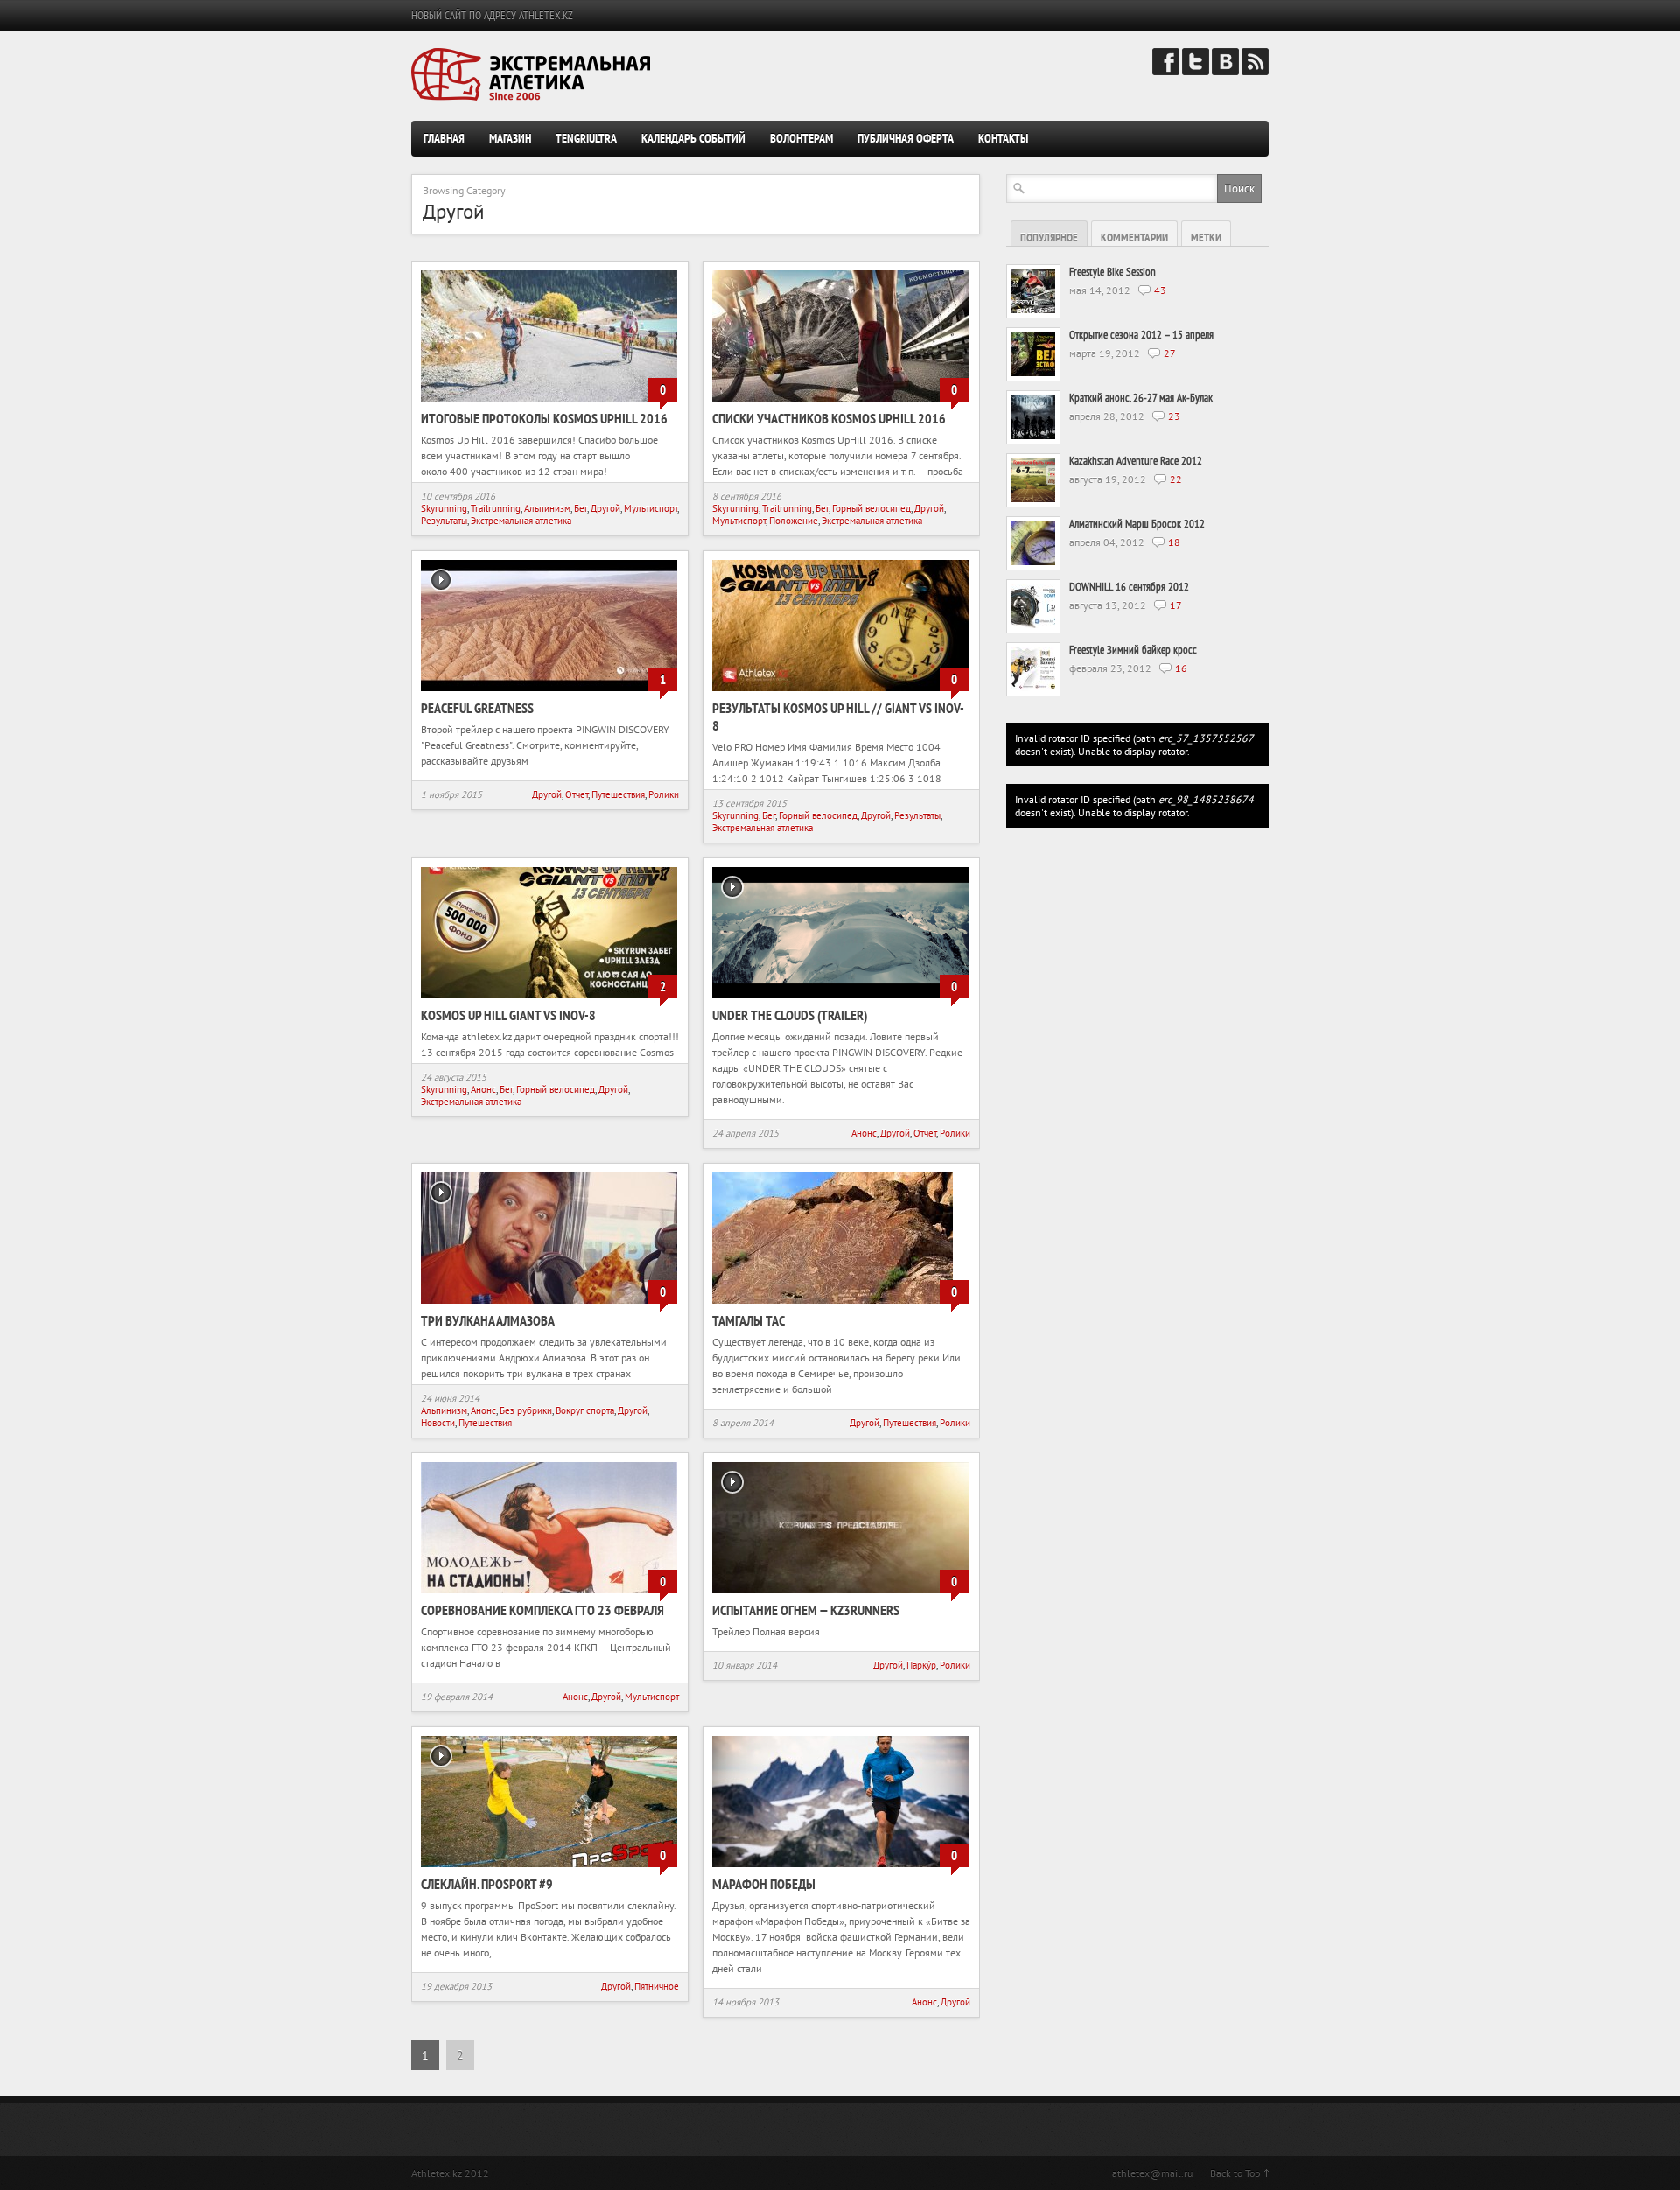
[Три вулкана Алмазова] (549, 1305)
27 (1170, 353)
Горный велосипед (871, 508)
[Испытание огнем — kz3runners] (840, 1595)
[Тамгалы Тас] (833, 1305)
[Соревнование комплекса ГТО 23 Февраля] (549, 1595)
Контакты (1003, 138)
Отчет (577, 794)
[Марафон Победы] (840, 1868)
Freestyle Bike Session (1113, 272)
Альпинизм (547, 508)
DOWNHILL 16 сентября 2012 (1129, 587)
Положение (794, 521)
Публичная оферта (906, 138)
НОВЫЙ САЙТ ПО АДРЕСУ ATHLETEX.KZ (492, 15)
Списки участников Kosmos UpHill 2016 (829, 418)
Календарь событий (693, 138)
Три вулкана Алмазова (488, 1320)
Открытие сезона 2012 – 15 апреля (1141, 335)
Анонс (483, 1089)
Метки (1206, 238)
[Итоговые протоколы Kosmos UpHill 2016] (549, 403)
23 (1174, 416)
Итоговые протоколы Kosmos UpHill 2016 (544, 418)
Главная (444, 138)
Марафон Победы (764, 1884)
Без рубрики (526, 1410)
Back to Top (1235, 2173)
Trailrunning (496, 508)
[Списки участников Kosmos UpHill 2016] (840, 403)
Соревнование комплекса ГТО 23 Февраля (542, 1610)
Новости (438, 1423)
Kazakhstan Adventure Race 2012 (1136, 461)
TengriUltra (586, 138)
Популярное (1049, 238)
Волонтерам (801, 138)
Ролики (664, 794)
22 (1176, 479)
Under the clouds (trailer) (790, 1015)
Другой (605, 508)
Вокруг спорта (585, 1410)
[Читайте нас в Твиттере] (1196, 71)
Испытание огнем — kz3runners (806, 1610)
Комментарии (1134, 238)
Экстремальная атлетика (521, 521)
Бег (581, 508)
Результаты (444, 521)
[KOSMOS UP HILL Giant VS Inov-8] (549, 1000)
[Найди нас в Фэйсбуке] (1166, 71)
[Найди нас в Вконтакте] (1225, 71)
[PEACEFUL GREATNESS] (549, 693)
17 (1176, 605)
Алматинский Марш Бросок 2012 (1137, 524)
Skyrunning (444, 508)
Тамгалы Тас (749, 1320)
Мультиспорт (651, 508)
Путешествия (618, 794)
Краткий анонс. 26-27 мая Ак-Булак (1141, 398)
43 (1160, 290)
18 (1174, 542)
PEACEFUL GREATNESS (477, 708)
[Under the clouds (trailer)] (840, 1000)
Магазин (510, 138)
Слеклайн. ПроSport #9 (487, 1884)
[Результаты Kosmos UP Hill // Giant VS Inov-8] (840, 693)
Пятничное (657, 1986)
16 (1181, 668)
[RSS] (1255, 71)
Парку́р (921, 1665)
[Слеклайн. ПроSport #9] (549, 1868)
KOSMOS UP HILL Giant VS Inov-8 (508, 1015)
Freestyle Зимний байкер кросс (1133, 650)
